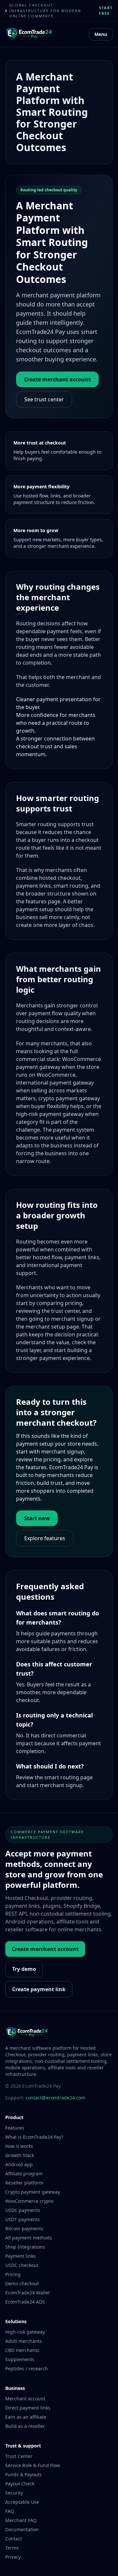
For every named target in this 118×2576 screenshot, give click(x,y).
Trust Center (19, 2456)
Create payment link (39, 1989)
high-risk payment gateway (50, 1114)
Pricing (13, 2274)
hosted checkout (60, 878)
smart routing (71, 886)
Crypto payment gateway (33, 2192)
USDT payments (23, 2219)
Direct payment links (28, 2408)
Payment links (20, 2256)
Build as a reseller (25, 2426)
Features (15, 2128)
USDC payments (23, 2210)
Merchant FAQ (21, 2520)
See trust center (44, 399)
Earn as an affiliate (26, 2417)
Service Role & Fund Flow (33, 2465)
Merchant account (25, 2399)
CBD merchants (22, 2350)
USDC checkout (22, 2265)
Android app (19, 2164)
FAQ (10, 2511)
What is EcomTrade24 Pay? (34, 2137)
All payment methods (29, 2238)
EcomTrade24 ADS (25, 2302)
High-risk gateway (25, 2332)
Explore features (45, 1538)
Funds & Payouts (23, 2474)
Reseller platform (24, 2183)
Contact (14, 2539)
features (36, 901)
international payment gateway (55, 1083)
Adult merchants (24, 2341)
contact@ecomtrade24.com (55, 2098)
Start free (106, 10)
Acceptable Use (22, 2502)
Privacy (13, 2557)
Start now (37, 1518)
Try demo (24, 1969)
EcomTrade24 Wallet (28, 2293)
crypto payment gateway (69, 1098)
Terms (12, 2548)
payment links (33, 886)
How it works (19, 2146)
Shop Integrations (25, 2247)
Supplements (20, 2359)
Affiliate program (24, 2174)
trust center (65, 1311)
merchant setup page (52, 1327)
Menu (101, 34)
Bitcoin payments (24, 2228)
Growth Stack (20, 2155)
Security (14, 2493)
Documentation (22, 2529)
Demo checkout (22, 2283)
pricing (74, 1303)
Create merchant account (57, 379)
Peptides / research (27, 2368)
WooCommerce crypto (29, 2201)
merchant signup (72, 1319)
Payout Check (20, 2484)
